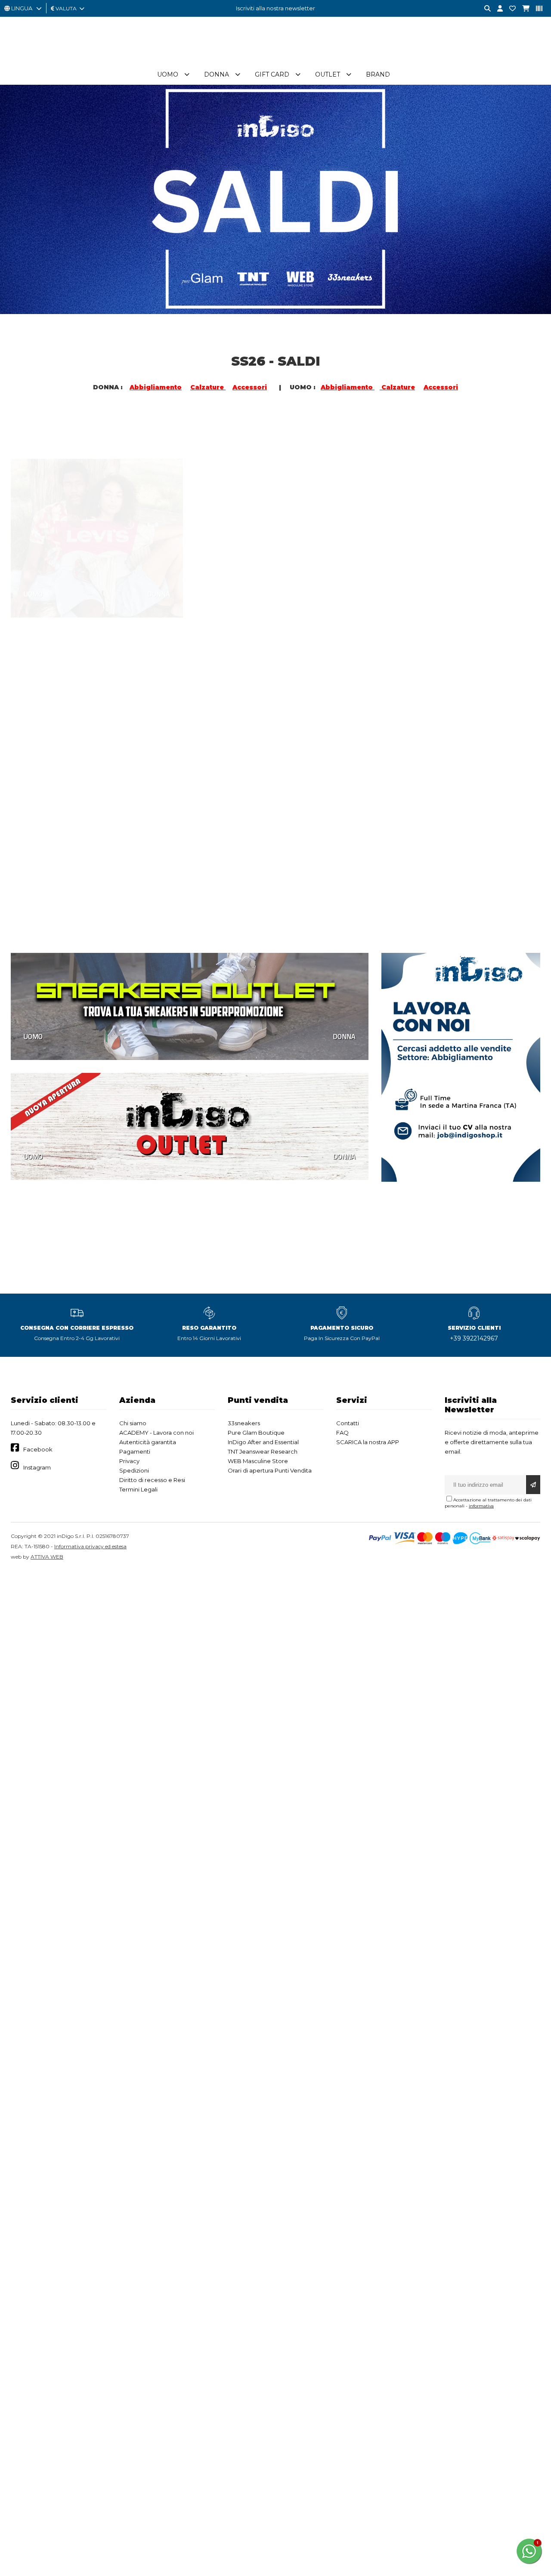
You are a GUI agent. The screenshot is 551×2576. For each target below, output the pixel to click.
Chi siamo (133, 1423)
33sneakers (244, 1423)
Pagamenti (135, 1451)
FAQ (342, 1433)
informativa (481, 1506)
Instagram (37, 1467)
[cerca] (484, 9)
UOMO (33, 554)
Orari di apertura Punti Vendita (270, 1470)
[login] (497, 9)
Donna (217, 74)
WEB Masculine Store (258, 1461)
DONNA (159, 554)
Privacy (129, 1461)
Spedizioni (134, 1470)
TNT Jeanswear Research (263, 1451)
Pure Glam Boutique (256, 1433)
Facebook (38, 1449)
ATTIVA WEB (47, 1557)
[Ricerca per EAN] (536, 9)
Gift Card (272, 74)
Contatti (348, 1423)
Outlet (328, 74)
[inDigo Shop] (275, 60)
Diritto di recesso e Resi (152, 1480)
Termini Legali (138, 1489)
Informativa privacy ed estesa (90, 1546)
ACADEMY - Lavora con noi (156, 1433)
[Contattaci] (509, 9)
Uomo (168, 74)
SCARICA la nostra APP (368, 1442)
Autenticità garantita (148, 1442)
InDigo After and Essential (263, 1442)
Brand (378, 74)
